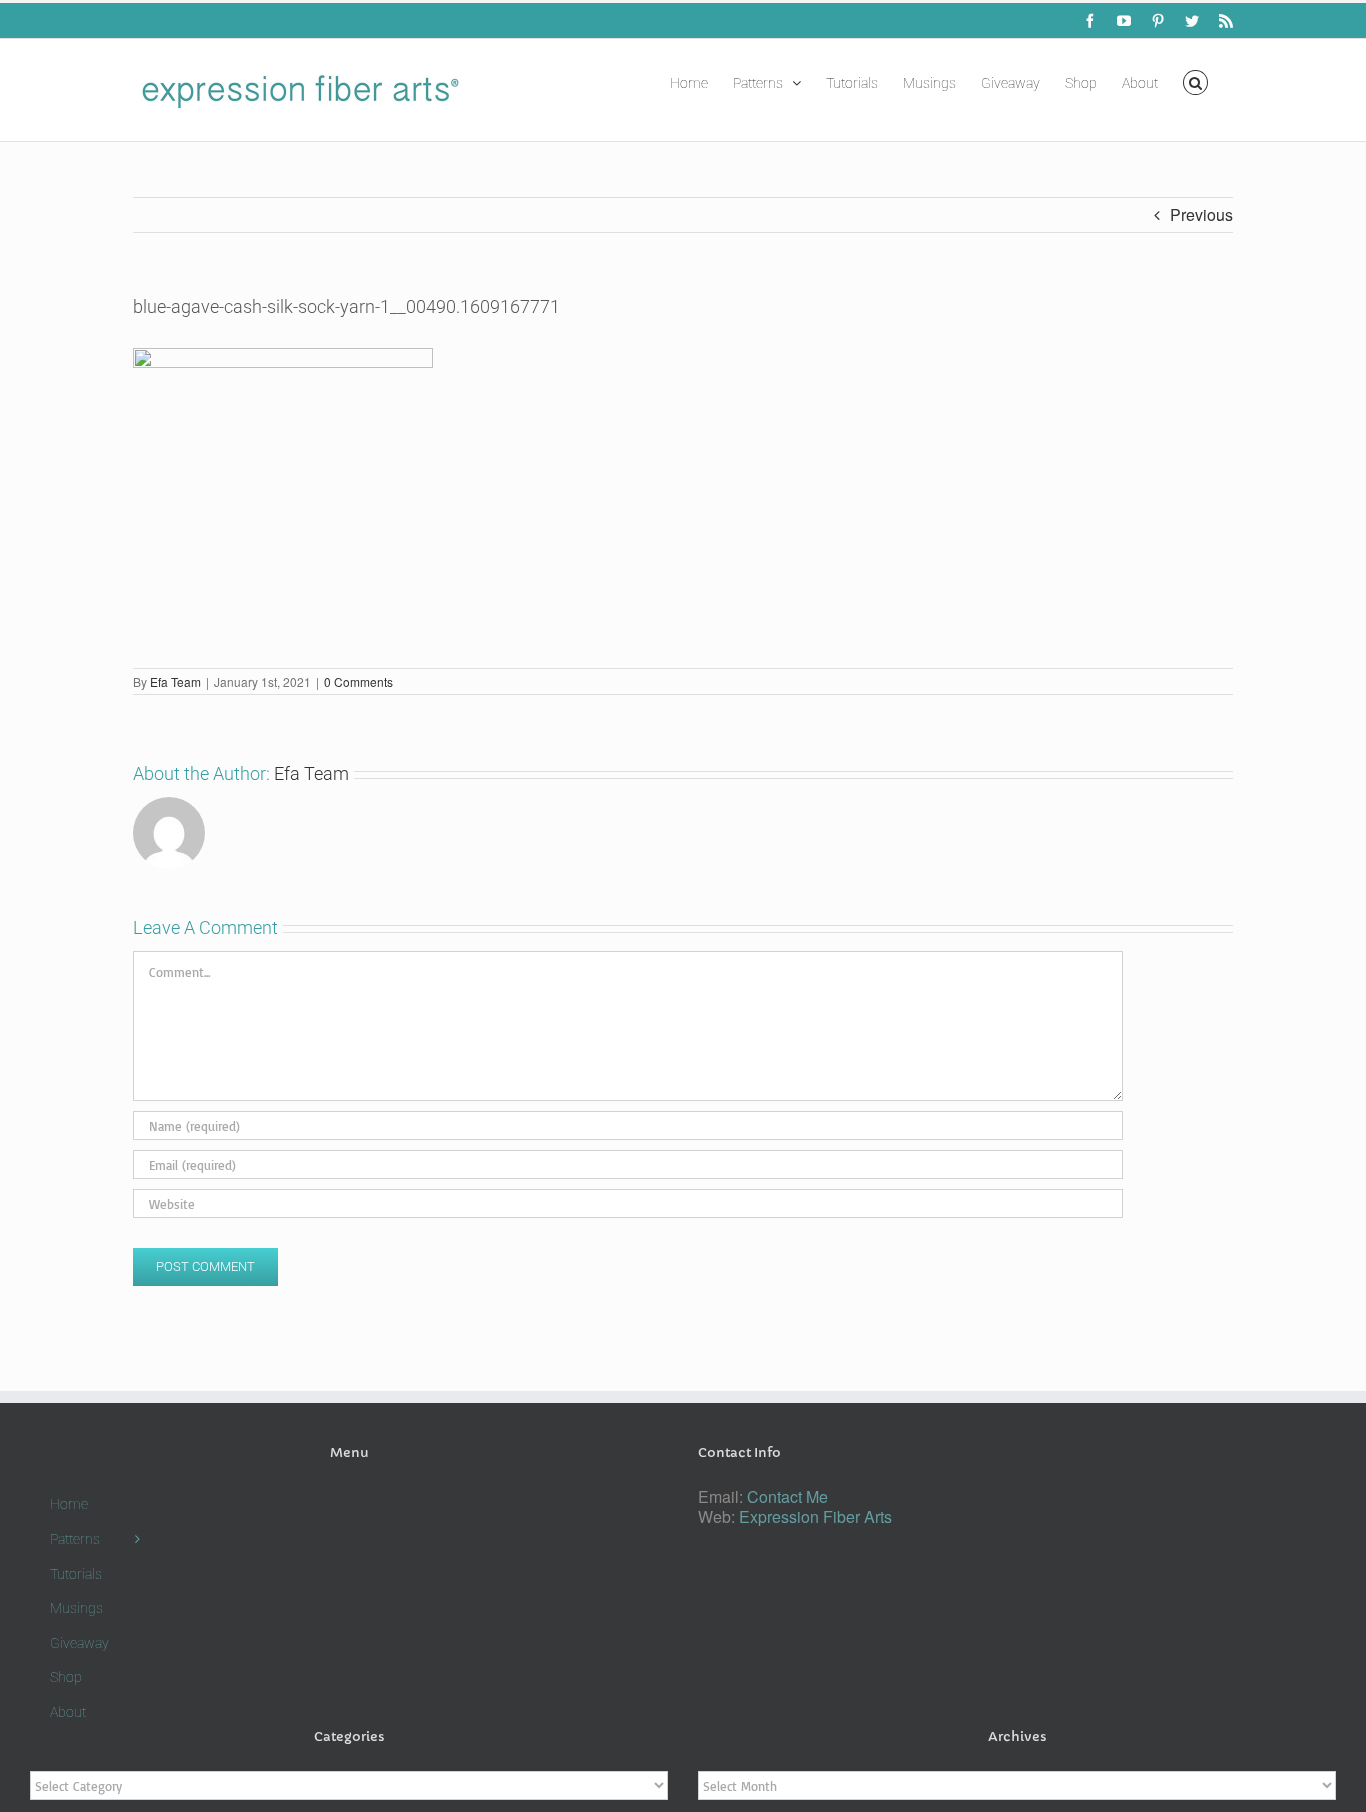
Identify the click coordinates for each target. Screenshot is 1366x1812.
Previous (1201, 214)
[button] (1195, 81)
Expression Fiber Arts (815, 1516)
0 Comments (358, 681)
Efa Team (175, 681)
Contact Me (787, 1496)
